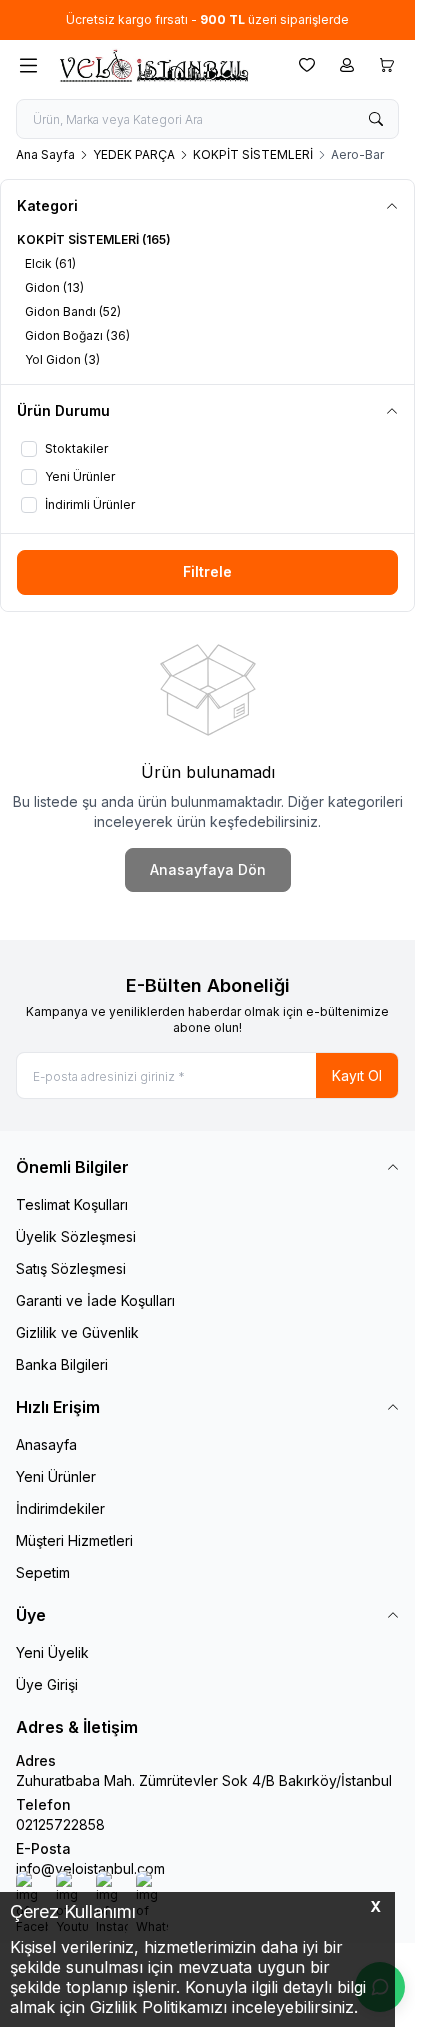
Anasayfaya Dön (208, 869)
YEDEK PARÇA (134, 154)
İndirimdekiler (60, 1508)
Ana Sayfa (45, 154)
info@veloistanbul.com (90, 1868)
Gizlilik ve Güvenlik (77, 1332)
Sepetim (43, 1572)
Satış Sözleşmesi (71, 1268)
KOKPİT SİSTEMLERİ (253, 154)
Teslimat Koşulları (72, 1204)
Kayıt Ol (357, 1075)
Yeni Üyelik (52, 1652)
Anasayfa (46, 1444)
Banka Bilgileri (62, 1364)
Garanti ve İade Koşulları (95, 1300)
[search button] (376, 119)
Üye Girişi (47, 1684)
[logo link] (153, 65)
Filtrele (207, 571)
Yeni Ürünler (56, 1476)
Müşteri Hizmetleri (74, 1540)
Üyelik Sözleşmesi (76, 1236)
